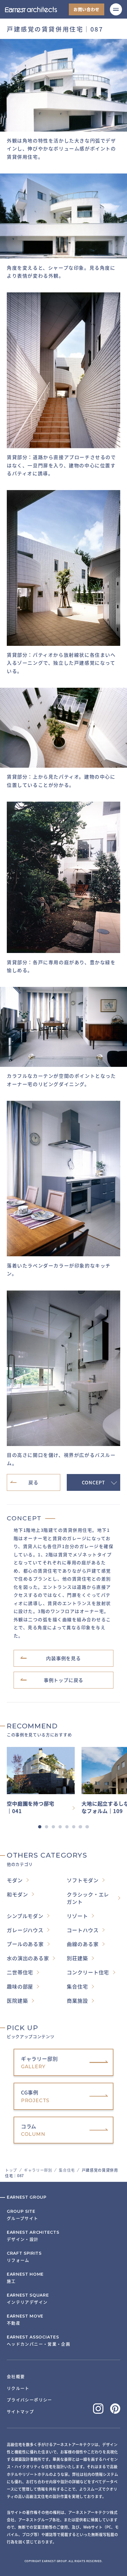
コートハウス (83, 1930)
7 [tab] (80, 1827)
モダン (15, 1880)
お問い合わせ (87, 9)
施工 (25, 2278)
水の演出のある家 (28, 1958)
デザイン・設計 (33, 2236)
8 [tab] (87, 1827)
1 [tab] (40, 1827)
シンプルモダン (25, 1916)
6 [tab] (74, 1827)
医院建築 (17, 2001)
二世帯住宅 (20, 1972)
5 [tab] (67, 1827)
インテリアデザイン (28, 2299)
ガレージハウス (25, 1930)
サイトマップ (20, 2411)
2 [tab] (47, 1827)
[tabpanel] (44, 1781)
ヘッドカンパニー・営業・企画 (39, 2341)
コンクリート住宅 (88, 1972)
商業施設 (77, 2001)
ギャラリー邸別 (38, 2170)
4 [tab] (60, 1827)
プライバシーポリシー (30, 2400)
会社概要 (16, 2376)
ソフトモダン (83, 1880)
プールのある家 (25, 1944)
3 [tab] (53, 1827)
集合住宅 (67, 2170)
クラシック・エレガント (88, 1898)
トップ (11, 2170)
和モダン (17, 1894)
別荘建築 (77, 1958)
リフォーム (24, 2257)
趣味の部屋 (20, 1986)
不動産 (25, 2320)
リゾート (77, 1916)
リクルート (18, 2388)
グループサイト (23, 2215)
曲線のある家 (83, 1944)
